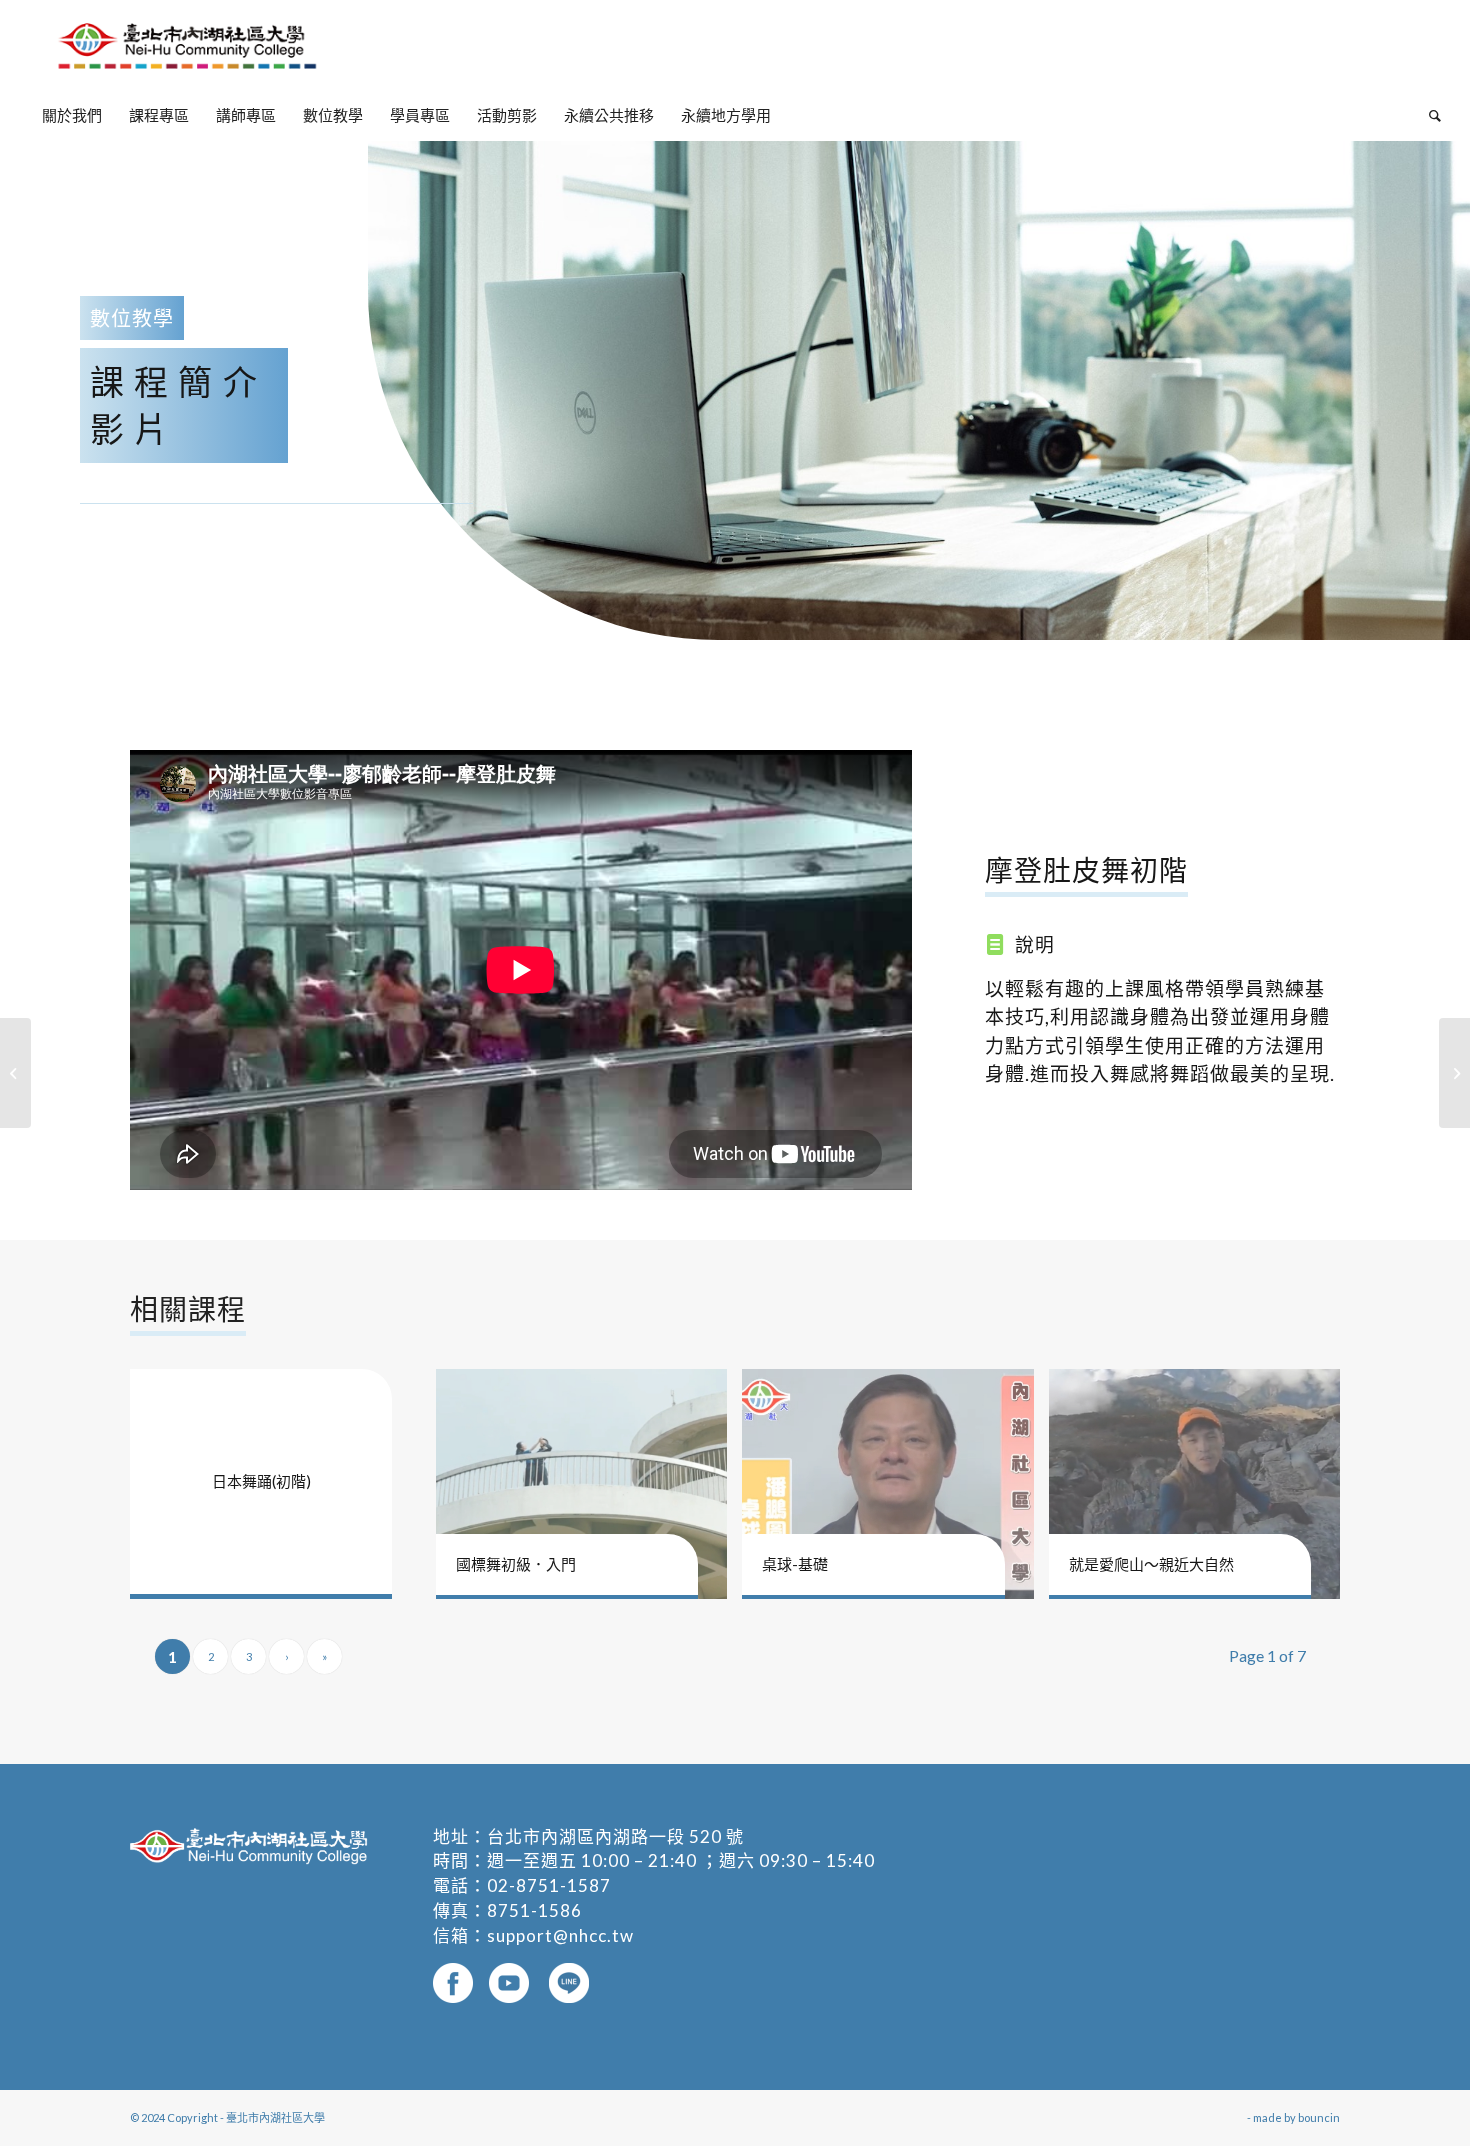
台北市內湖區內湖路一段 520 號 (615, 1836)
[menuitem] (72, 115)
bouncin (1319, 2117)
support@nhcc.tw (560, 1935)
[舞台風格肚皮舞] (1454, 1073)
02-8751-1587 (549, 1885)
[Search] (1428, 115)
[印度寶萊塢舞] (15, 1073)
